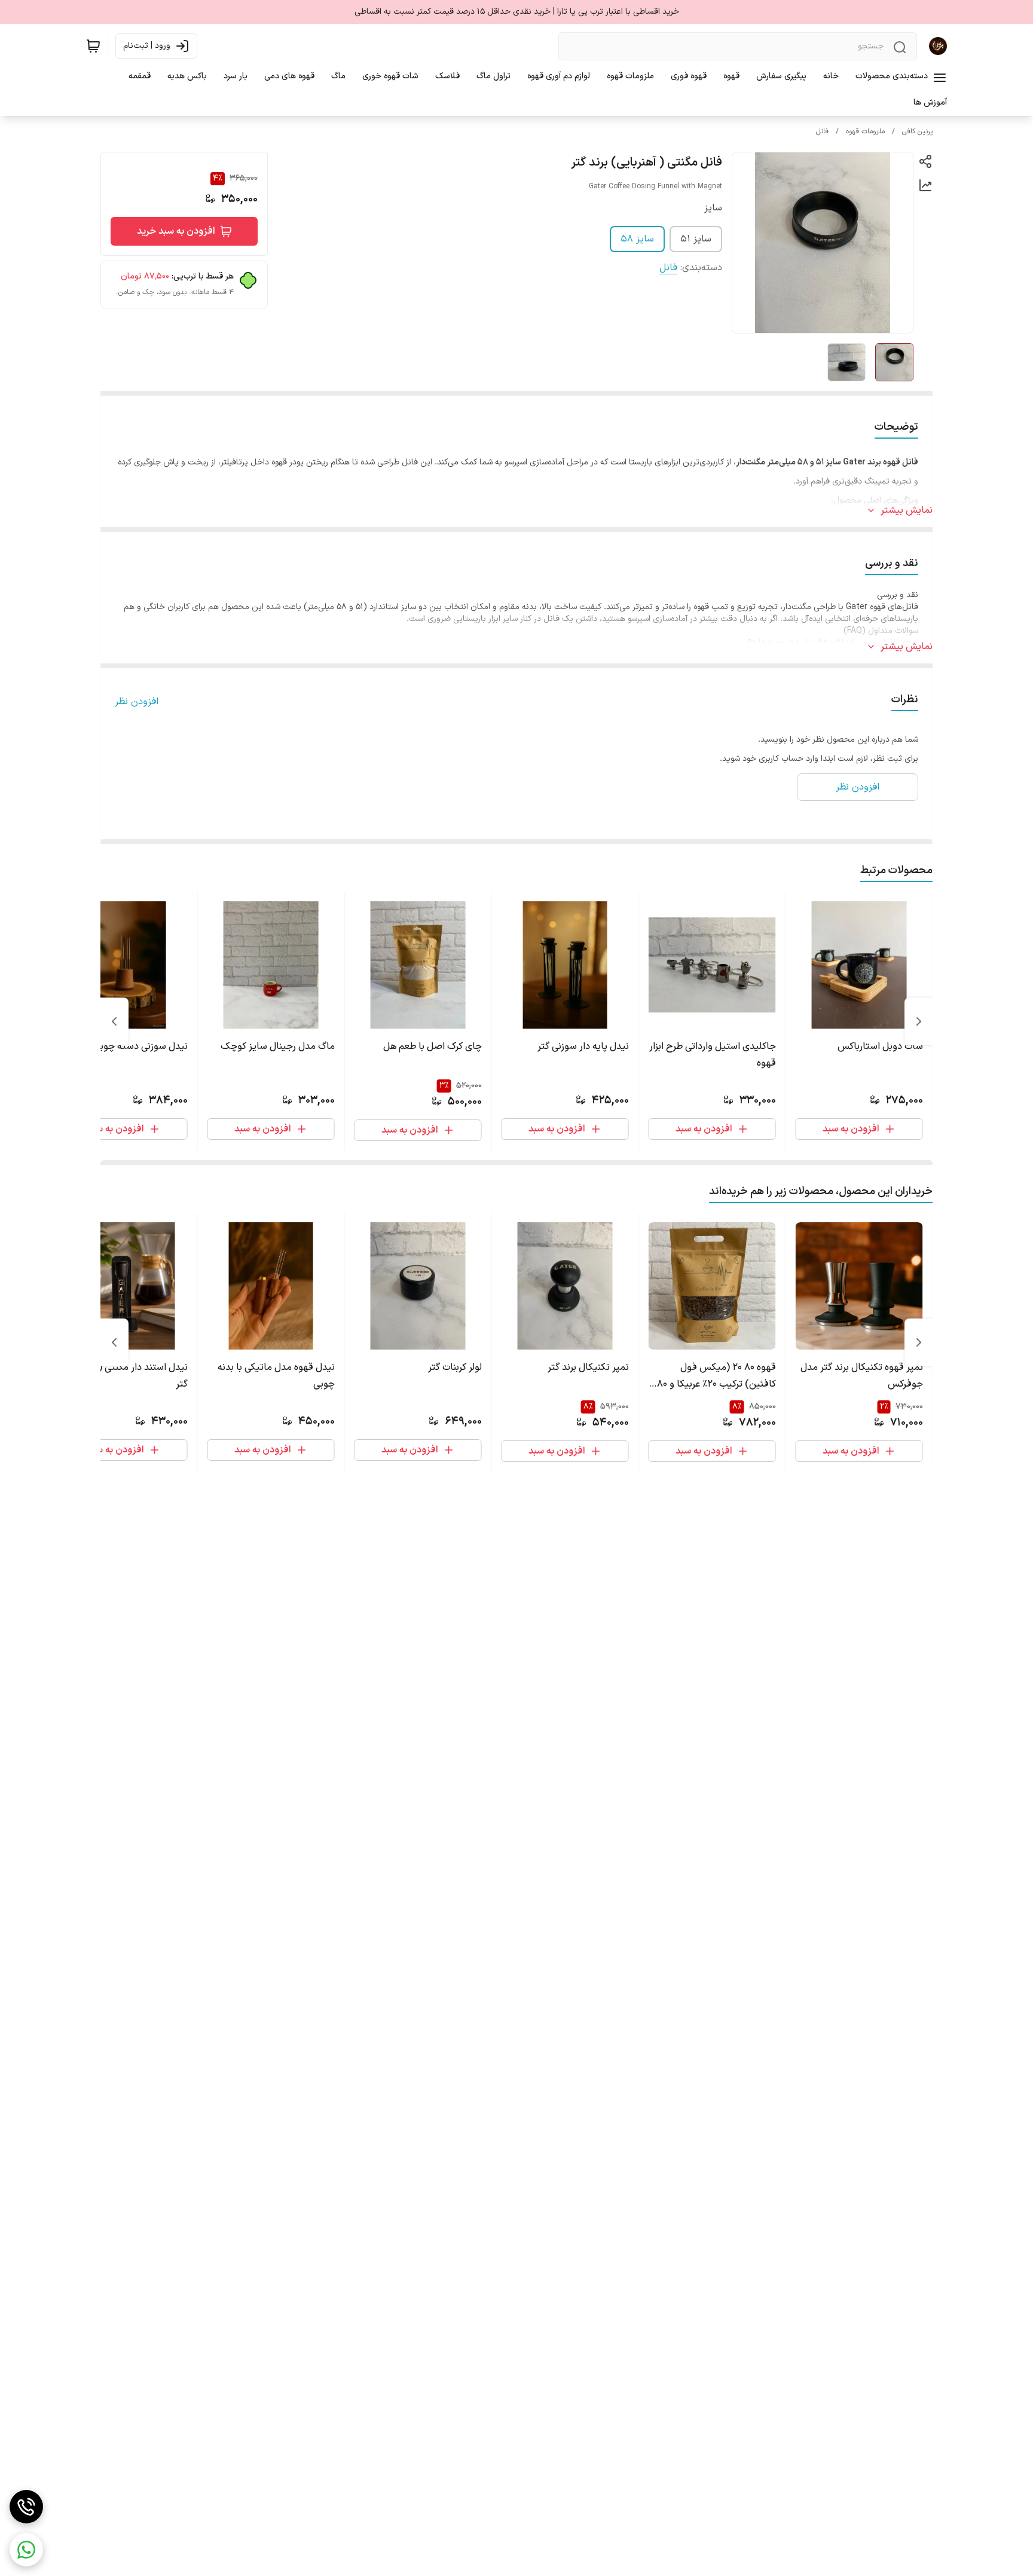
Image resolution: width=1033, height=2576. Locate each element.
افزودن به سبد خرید (176, 231)
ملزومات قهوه (865, 131)
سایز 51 (696, 239)
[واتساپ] (26, 2550)
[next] (114, 1021)
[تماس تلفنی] (26, 2507)
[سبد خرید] (93, 46)
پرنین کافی (917, 131)
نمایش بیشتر (907, 510)
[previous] (919, 1021)
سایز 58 (637, 239)
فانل (822, 131)
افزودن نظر (137, 702)
